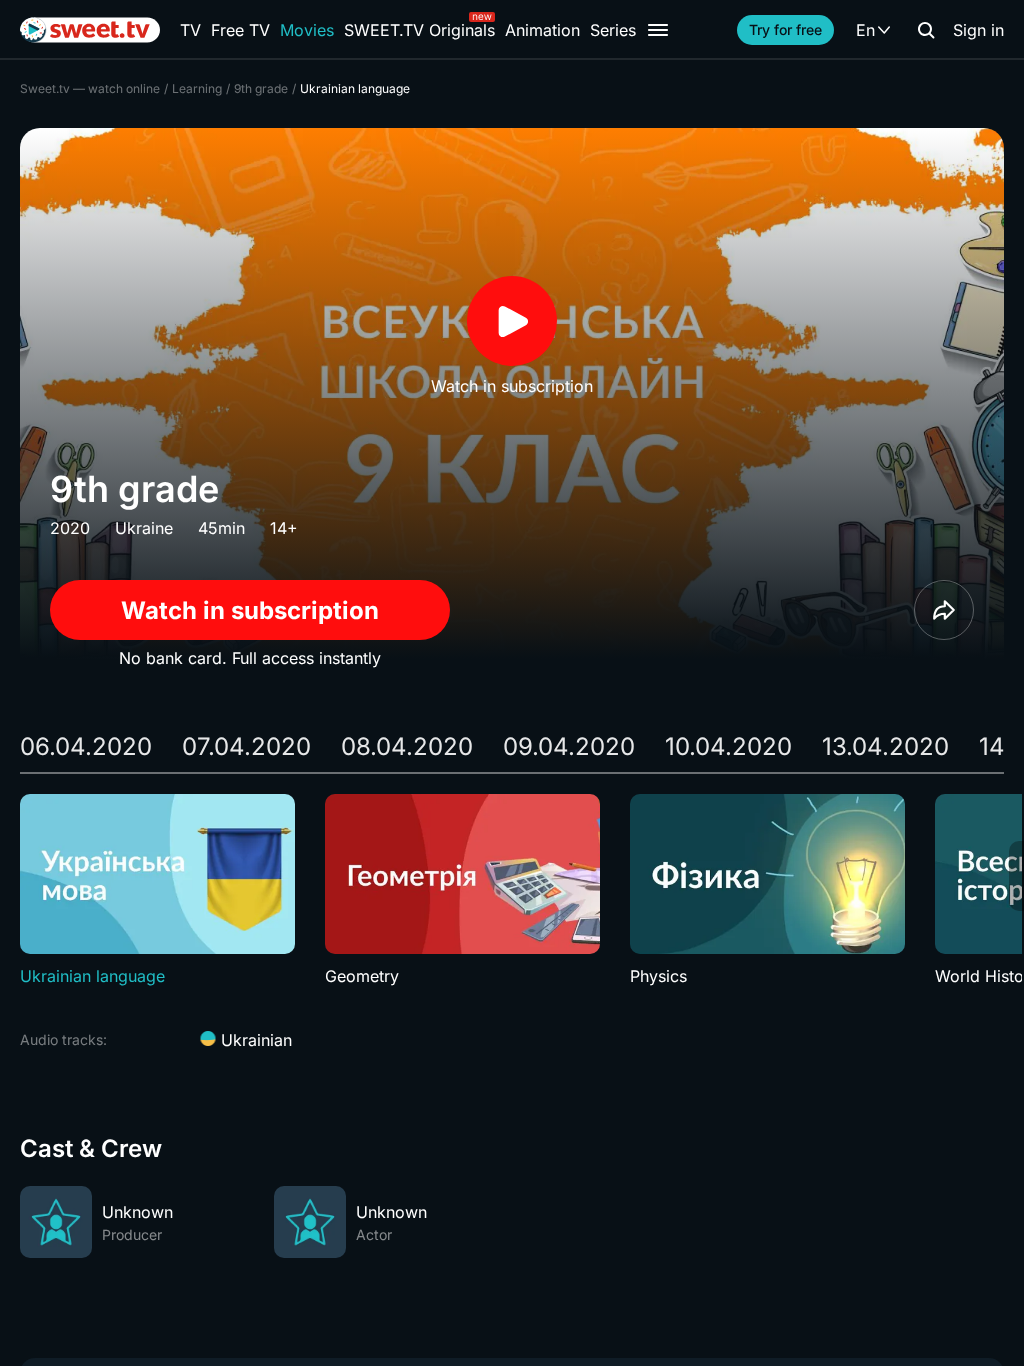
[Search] (926, 30)
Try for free (785, 29)
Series (613, 30)
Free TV (240, 30)
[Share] (944, 610)
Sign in (978, 30)
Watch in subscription (250, 610)
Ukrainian (254, 1040)
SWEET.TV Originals (419, 30)
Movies (307, 30)
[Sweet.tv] (90, 30)
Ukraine (144, 528)
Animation (542, 30)
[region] (512, 891)
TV (190, 30)
